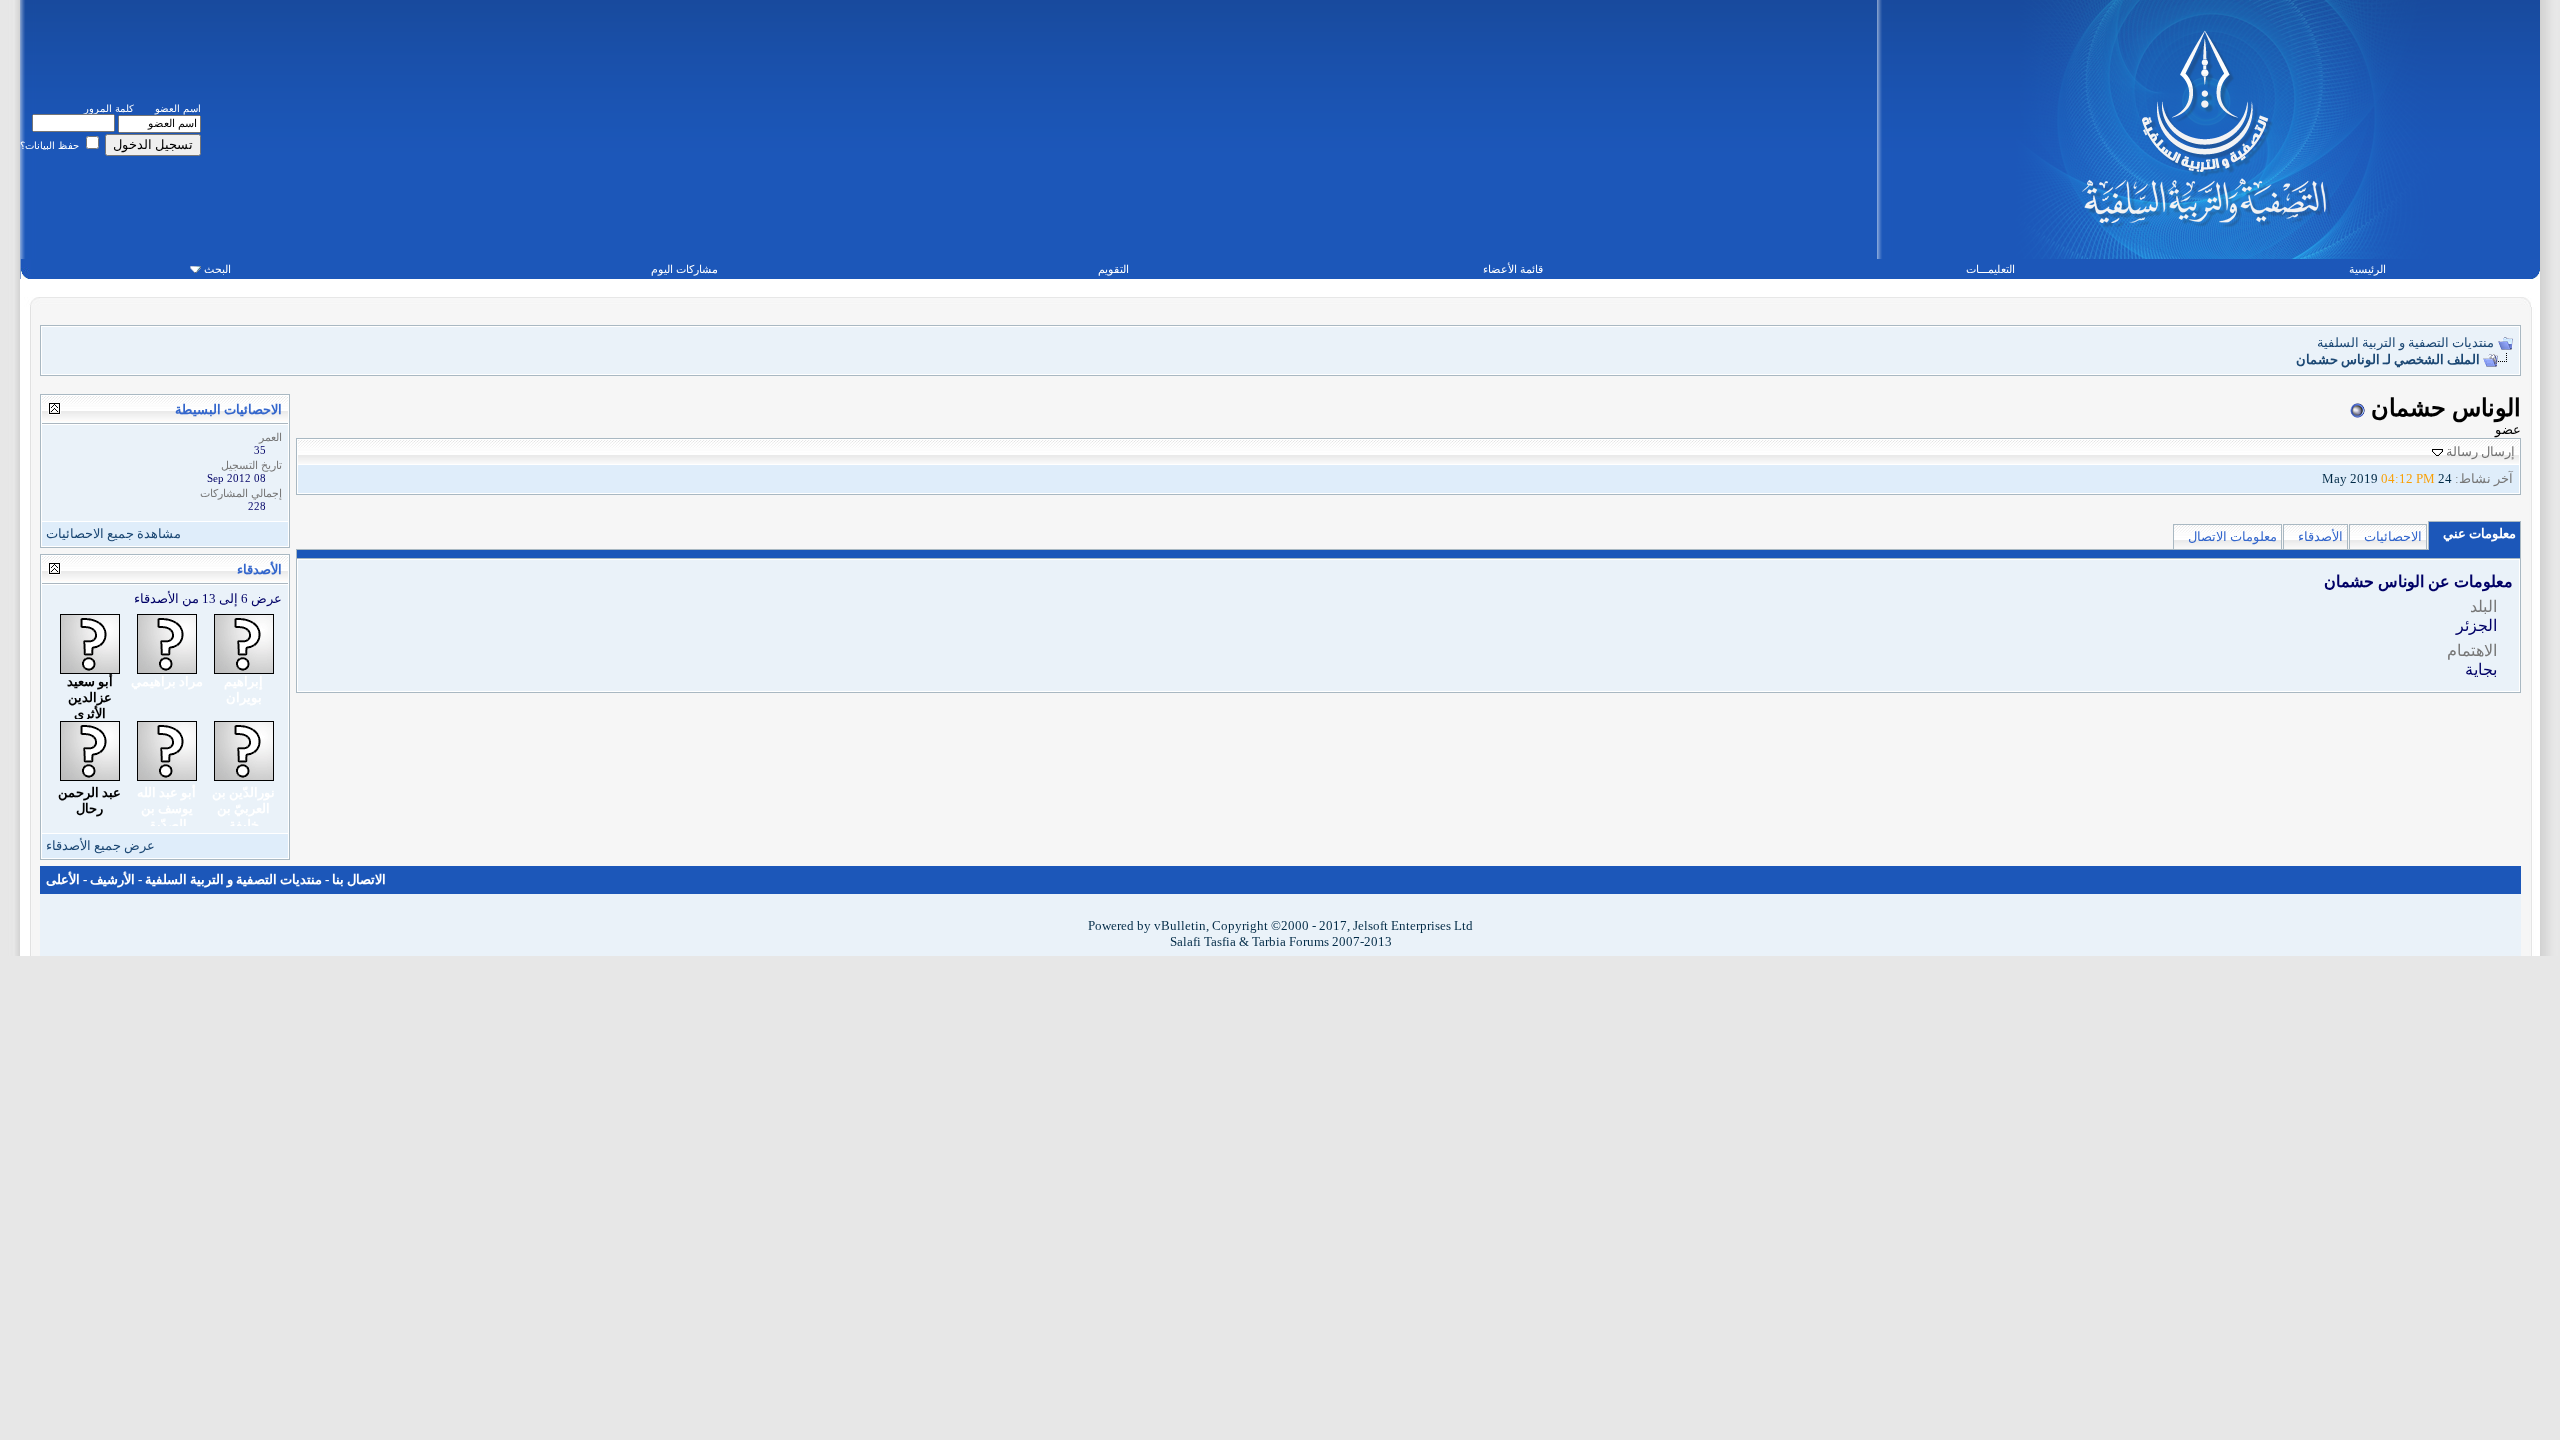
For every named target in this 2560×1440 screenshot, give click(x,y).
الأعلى (63, 879)
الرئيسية (2367, 269)
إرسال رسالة (2480, 451)
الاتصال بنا (359, 879)
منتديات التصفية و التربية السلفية (2405, 342)
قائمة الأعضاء (1513, 269)
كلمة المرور (109, 108)
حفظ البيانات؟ (51, 145)
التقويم (1113, 269)
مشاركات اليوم (684, 269)
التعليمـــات (1990, 269)
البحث (217, 269)
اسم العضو (178, 108)
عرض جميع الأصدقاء (100, 845)
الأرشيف (112, 879)
